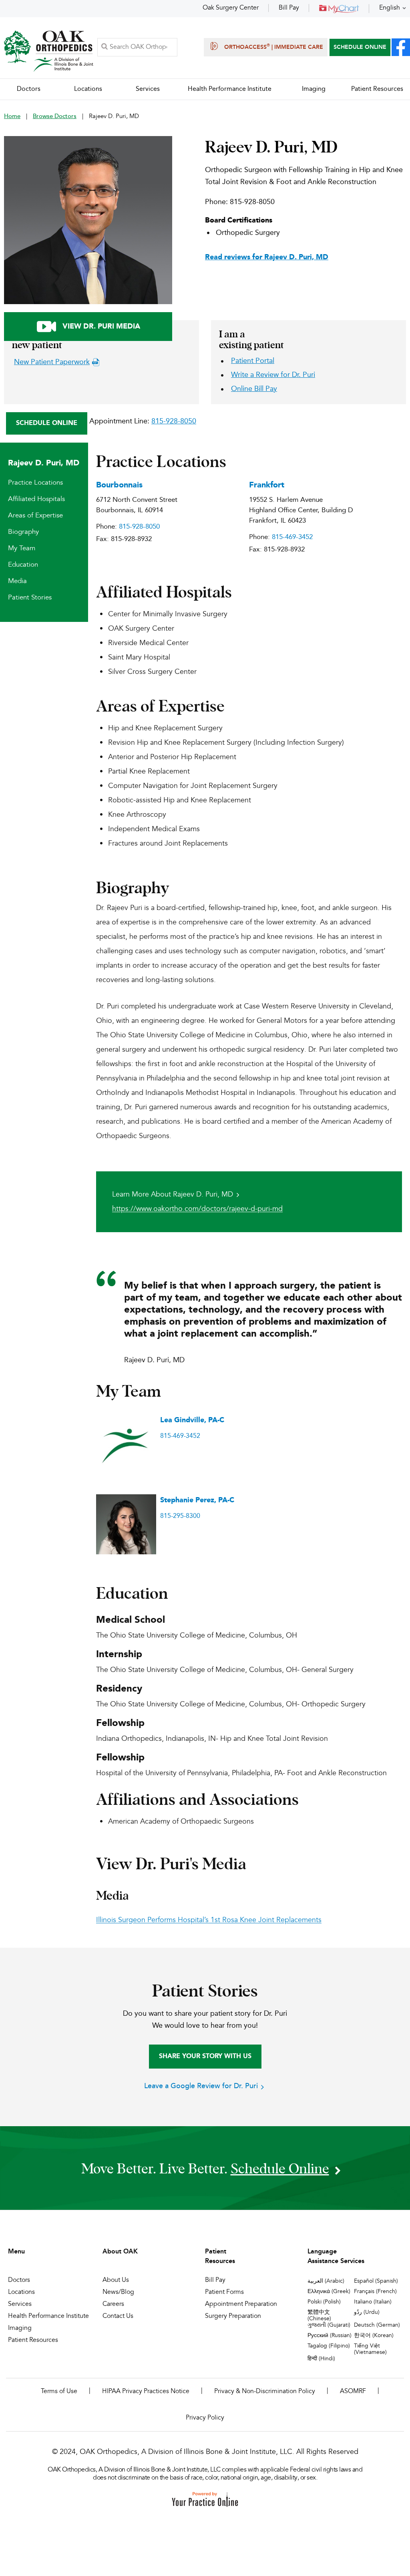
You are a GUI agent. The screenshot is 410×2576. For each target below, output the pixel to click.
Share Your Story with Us (205, 2057)
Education (23, 565)
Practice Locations (35, 483)
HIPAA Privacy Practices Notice (146, 2392)
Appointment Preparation (241, 2304)
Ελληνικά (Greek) (329, 2291)
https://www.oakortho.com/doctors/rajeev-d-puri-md (197, 1209)
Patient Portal (253, 361)
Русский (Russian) (330, 2335)
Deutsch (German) (377, 2325)
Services (20, 2304)
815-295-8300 (180, 1516)
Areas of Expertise (35, 516)
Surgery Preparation (233, 2316)
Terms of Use (59, 2392)
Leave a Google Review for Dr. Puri (201, 2086)
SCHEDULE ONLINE (360, 47)
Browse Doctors (55, 117)
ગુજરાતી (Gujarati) (329, 2325)
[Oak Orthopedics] (49, 51)
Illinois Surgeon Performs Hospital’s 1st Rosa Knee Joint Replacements (209, 1920)
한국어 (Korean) (374, 2335)
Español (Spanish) (376, 2281)
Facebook (401, 47)
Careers (113, 2304)
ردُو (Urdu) (367, 2312)
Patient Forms (224, 2292)
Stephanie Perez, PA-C (197, 1500)
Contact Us (118, 2316)
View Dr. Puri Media (101, 327)
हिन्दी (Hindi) (321, 2359)
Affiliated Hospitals (36, 499)
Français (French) (375, 2291)
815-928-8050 (252, 202)
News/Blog (118, 2292)
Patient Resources (33, 2340)
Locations (21, 2292)
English (390, 8)
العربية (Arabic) (326, 2281)
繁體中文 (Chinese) (319, 2315)
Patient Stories (30, 598)
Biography (23, 532)
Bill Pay (289, 8)
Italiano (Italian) (373, 2302)
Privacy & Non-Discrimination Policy (265, 2392)
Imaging (20, 2328)
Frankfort (267, 485)
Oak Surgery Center (231, 8)
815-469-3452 (292, 537)
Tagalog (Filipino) (329, 2346)
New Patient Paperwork (52, 362)
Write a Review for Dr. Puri (273, 375)
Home (12, 117)
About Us (116, 2280)
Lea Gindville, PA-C (192, 1420)
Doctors (19, 2280)
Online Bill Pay (254, 389)
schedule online (280, 2168)
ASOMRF (353, 2392)
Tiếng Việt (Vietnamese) (370, 2349)
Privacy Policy (205, 2418)
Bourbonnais (119, 485)
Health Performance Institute (48, 2316)
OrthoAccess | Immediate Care (274, 47)
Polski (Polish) (324, 2302)
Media (17, 581)
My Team (22, 548)
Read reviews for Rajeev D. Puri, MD (267, 257)
